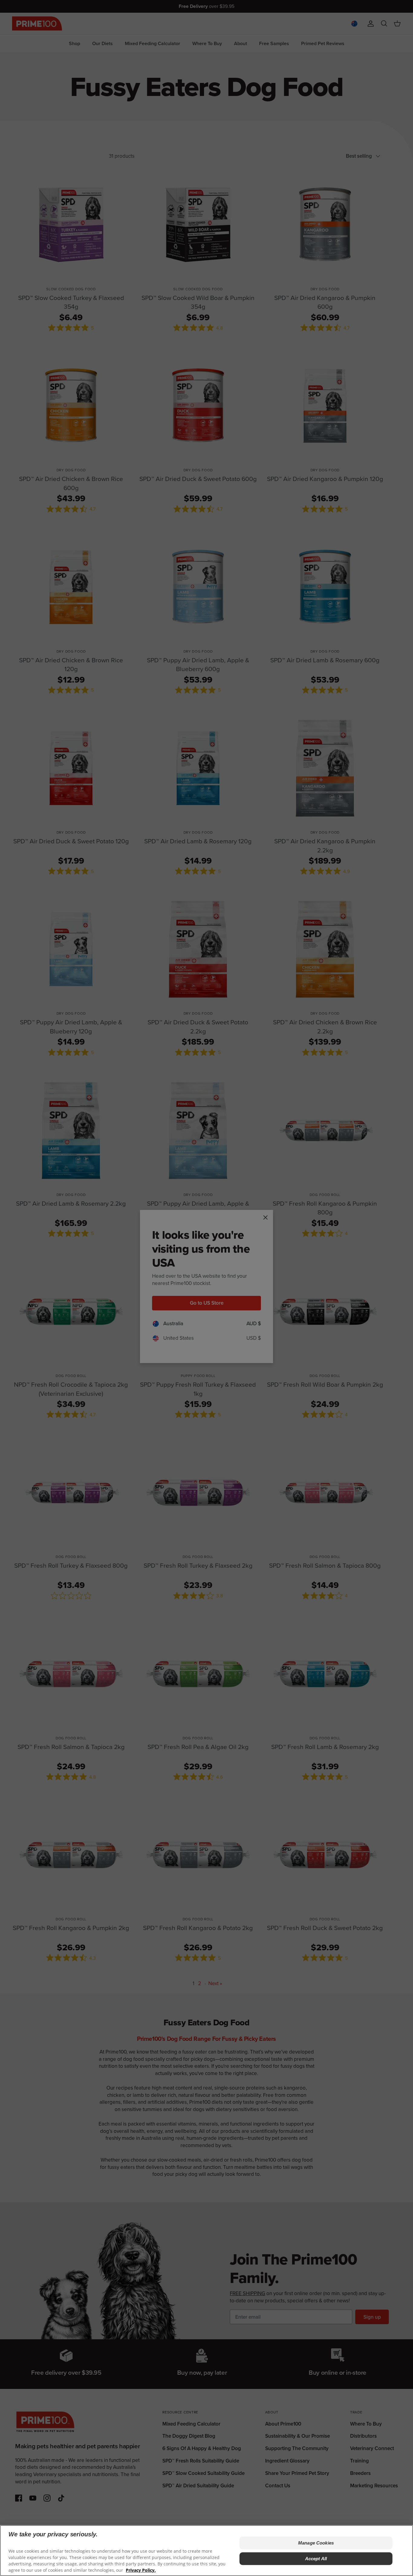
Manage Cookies (316, 2543)
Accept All (316, 2559)
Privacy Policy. (141, 2570)
